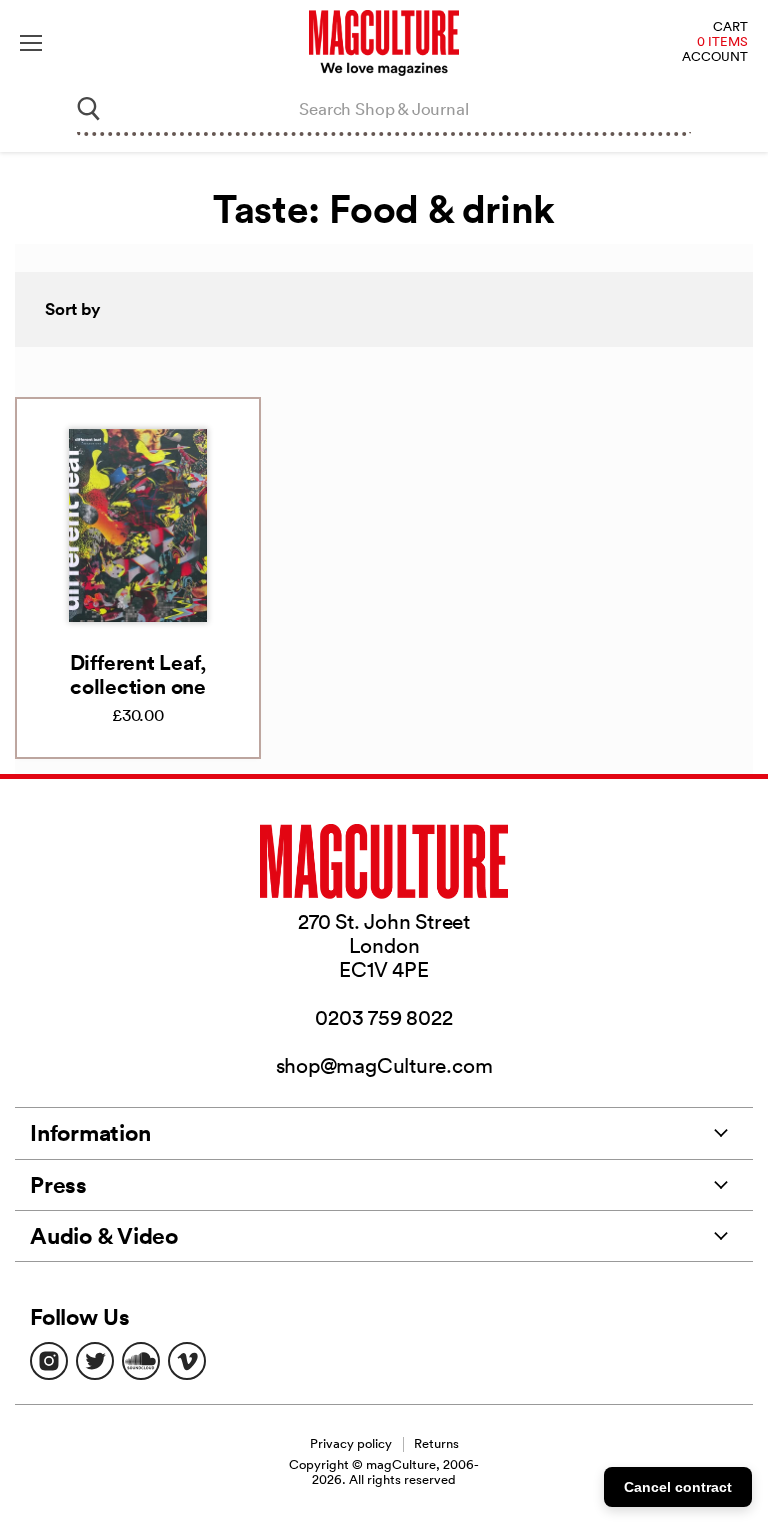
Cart (730, 27)
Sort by (73, 309)
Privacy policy (351, 1443)
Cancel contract (678, 1487)
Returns (436, 1443)
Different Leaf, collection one (138, 674)
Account (715, 57)
